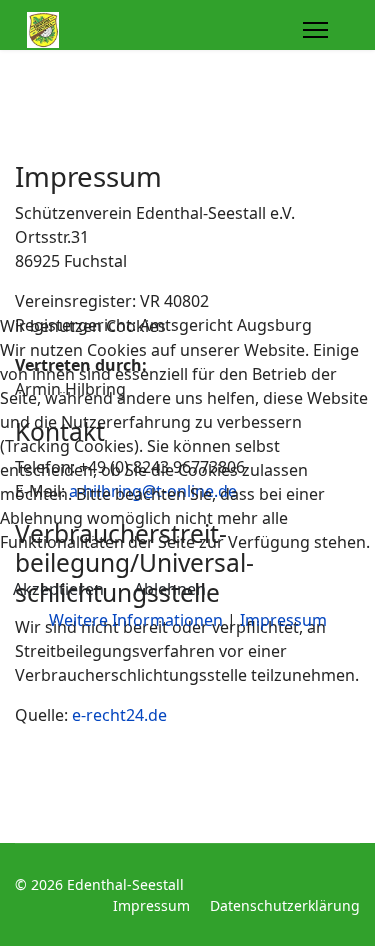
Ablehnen (170, 589)
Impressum (283, 620)
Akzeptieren (58, 589)
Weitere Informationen (136, 620)
